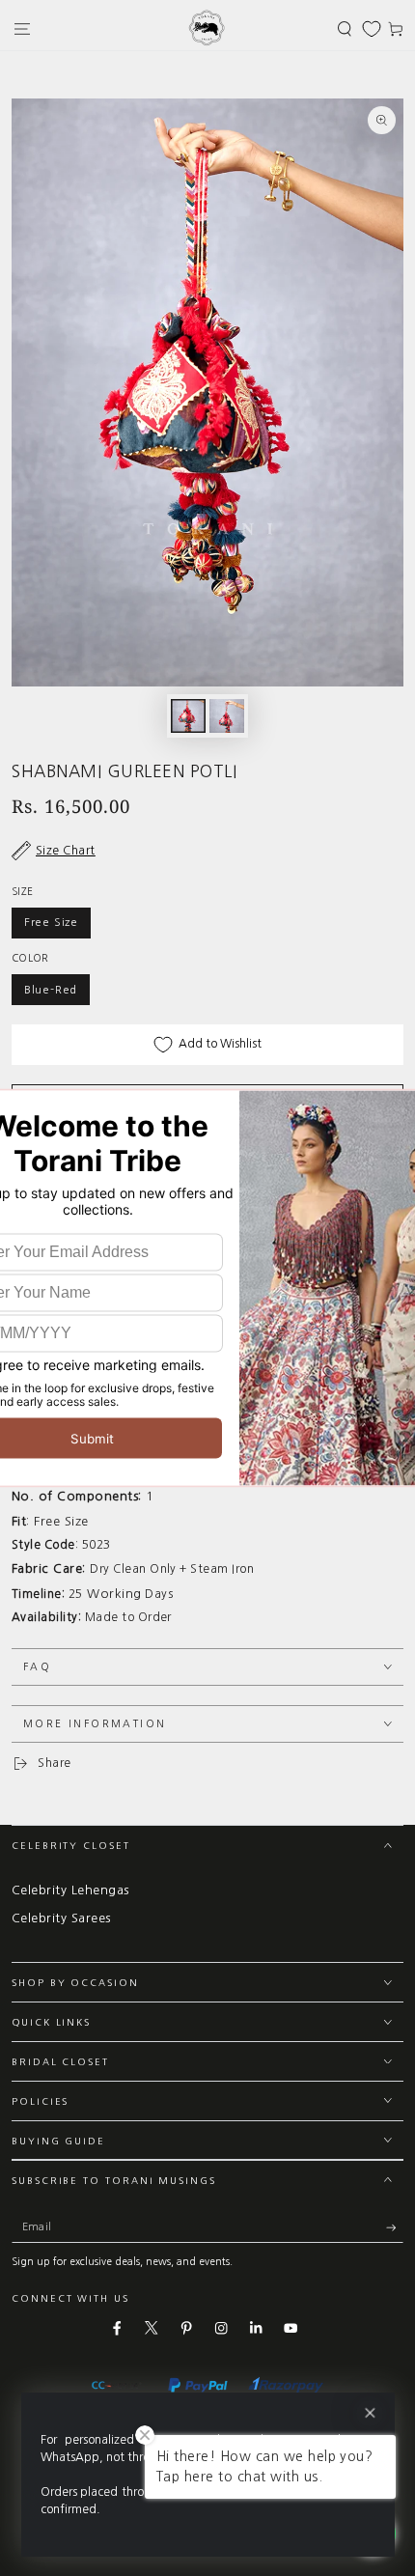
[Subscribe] (395, 2227)
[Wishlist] (372, 29)
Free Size (51, 922)
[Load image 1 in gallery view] (188, 716)
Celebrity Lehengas (70, 1890)
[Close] (369, 2413)
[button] (345, 28)
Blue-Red (51, 990)
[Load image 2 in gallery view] (226, 716)
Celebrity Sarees (61, 1918)
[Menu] (22, 28)
